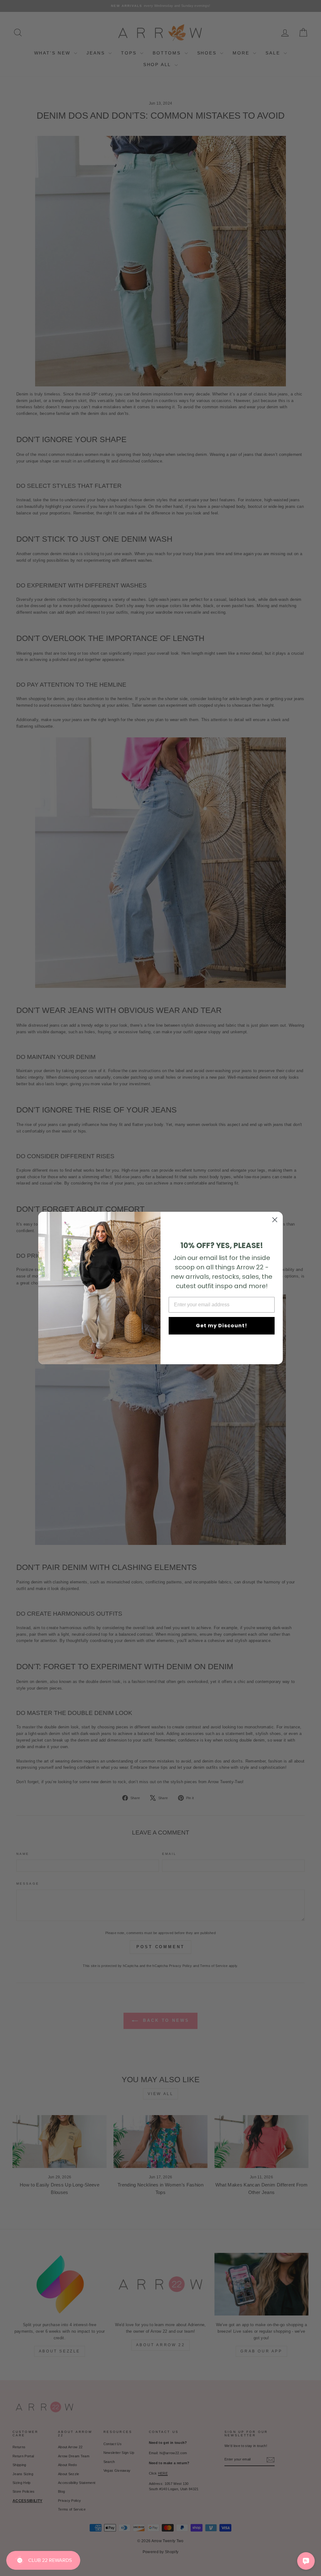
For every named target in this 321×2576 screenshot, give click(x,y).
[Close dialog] (275, 1220)
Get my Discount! (222, 1326)
